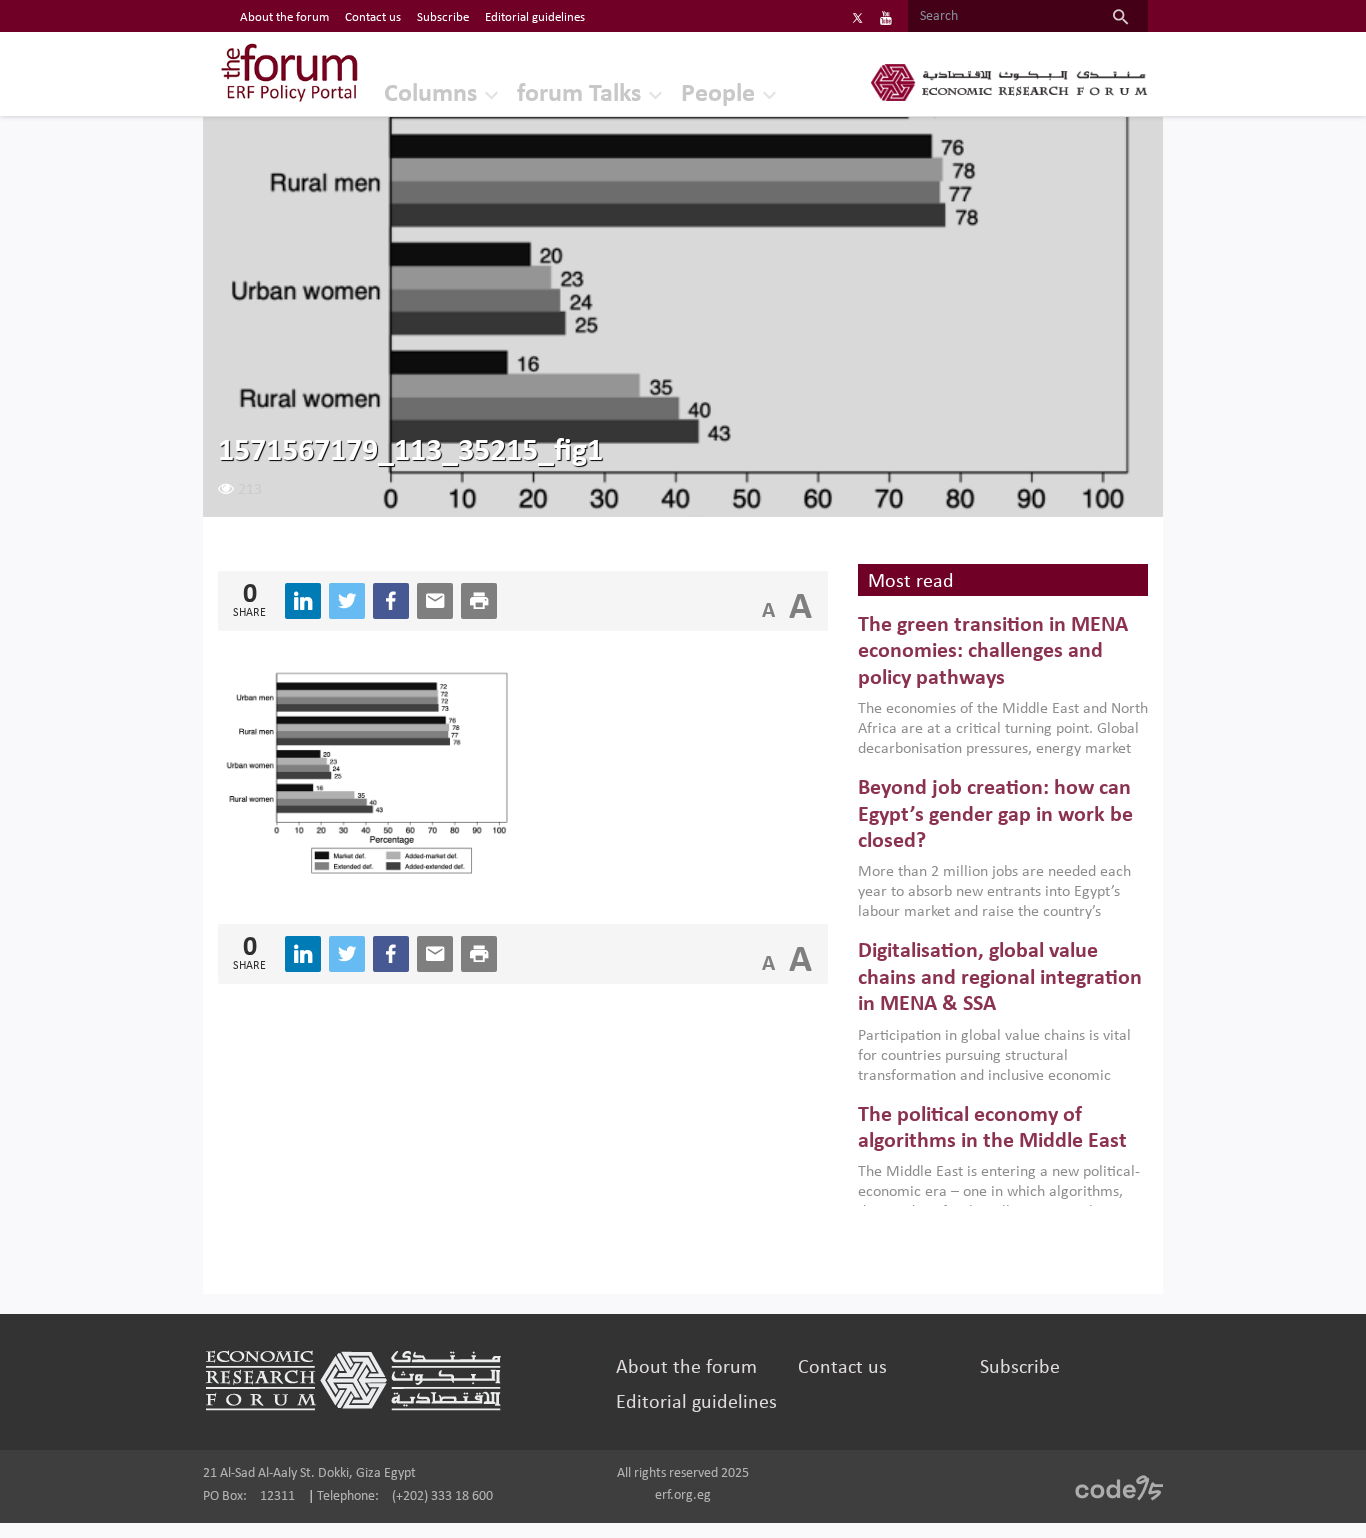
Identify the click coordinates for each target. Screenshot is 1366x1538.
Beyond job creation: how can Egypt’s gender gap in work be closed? (995, 815)
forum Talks (579, 94)
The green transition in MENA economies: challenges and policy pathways (993, 652)
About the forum (284, 17)
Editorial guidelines (535, 17)
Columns (430, 94)
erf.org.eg (683, 1495)
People (718, 94)
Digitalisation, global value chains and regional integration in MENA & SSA (1000, 978)
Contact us (373, 17)
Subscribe (443, 17)
